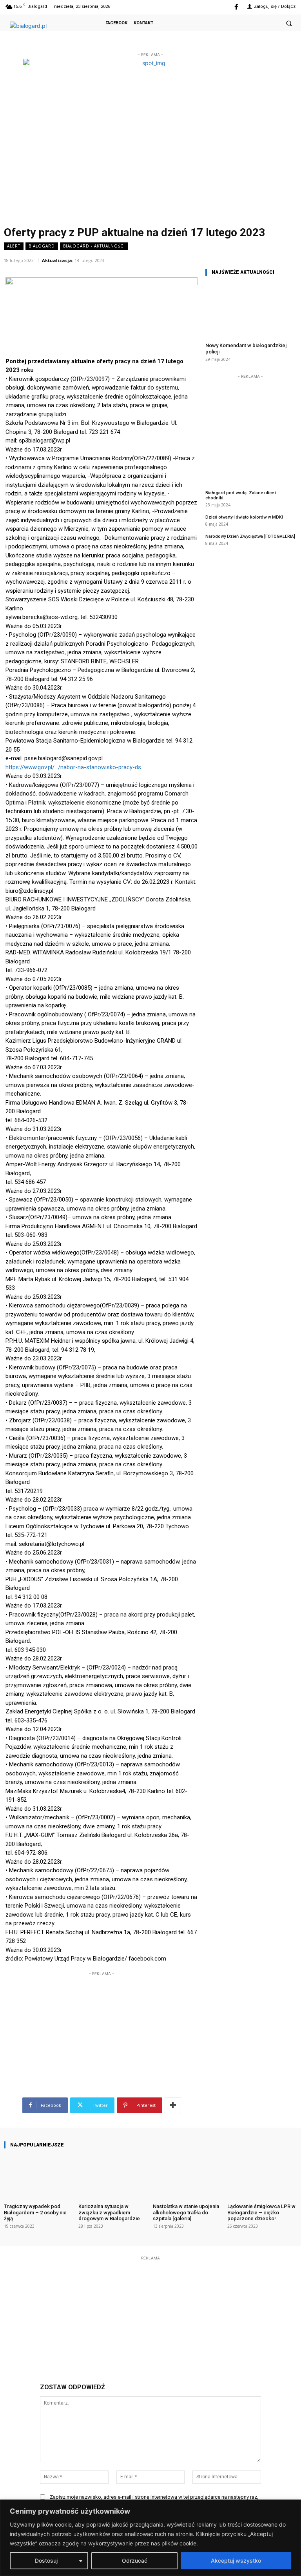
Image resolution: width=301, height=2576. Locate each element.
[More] (173, 2105)
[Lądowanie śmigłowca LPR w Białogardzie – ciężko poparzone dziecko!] (262, 2176)
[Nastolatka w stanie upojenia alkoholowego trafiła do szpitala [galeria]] (188, 2176)
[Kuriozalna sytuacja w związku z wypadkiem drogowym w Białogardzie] (113, 2176)
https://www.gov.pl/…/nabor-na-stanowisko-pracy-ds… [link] (75, 767)
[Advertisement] (102, 2017)
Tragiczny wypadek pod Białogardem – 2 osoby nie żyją (35, 2212)
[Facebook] (236, 7)
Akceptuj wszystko (236, 2561)
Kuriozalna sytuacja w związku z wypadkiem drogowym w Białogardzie (109, 2212)
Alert (14, 246)
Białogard (42, 246)
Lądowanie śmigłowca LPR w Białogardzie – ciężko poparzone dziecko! (261, 2212)
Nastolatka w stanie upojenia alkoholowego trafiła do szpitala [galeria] (186, 2212)
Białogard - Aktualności (94, 246)
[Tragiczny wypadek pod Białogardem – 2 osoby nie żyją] (39, 2176)
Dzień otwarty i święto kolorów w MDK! (244, 517)
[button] (289, 23)
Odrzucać (135, 2561)
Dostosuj (46, 2561)
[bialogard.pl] (39, 29)
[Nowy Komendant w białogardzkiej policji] (250, 309)
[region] (150, 2538)
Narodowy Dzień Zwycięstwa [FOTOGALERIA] (250, 536)
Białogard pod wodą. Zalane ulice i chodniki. (241, 495)
